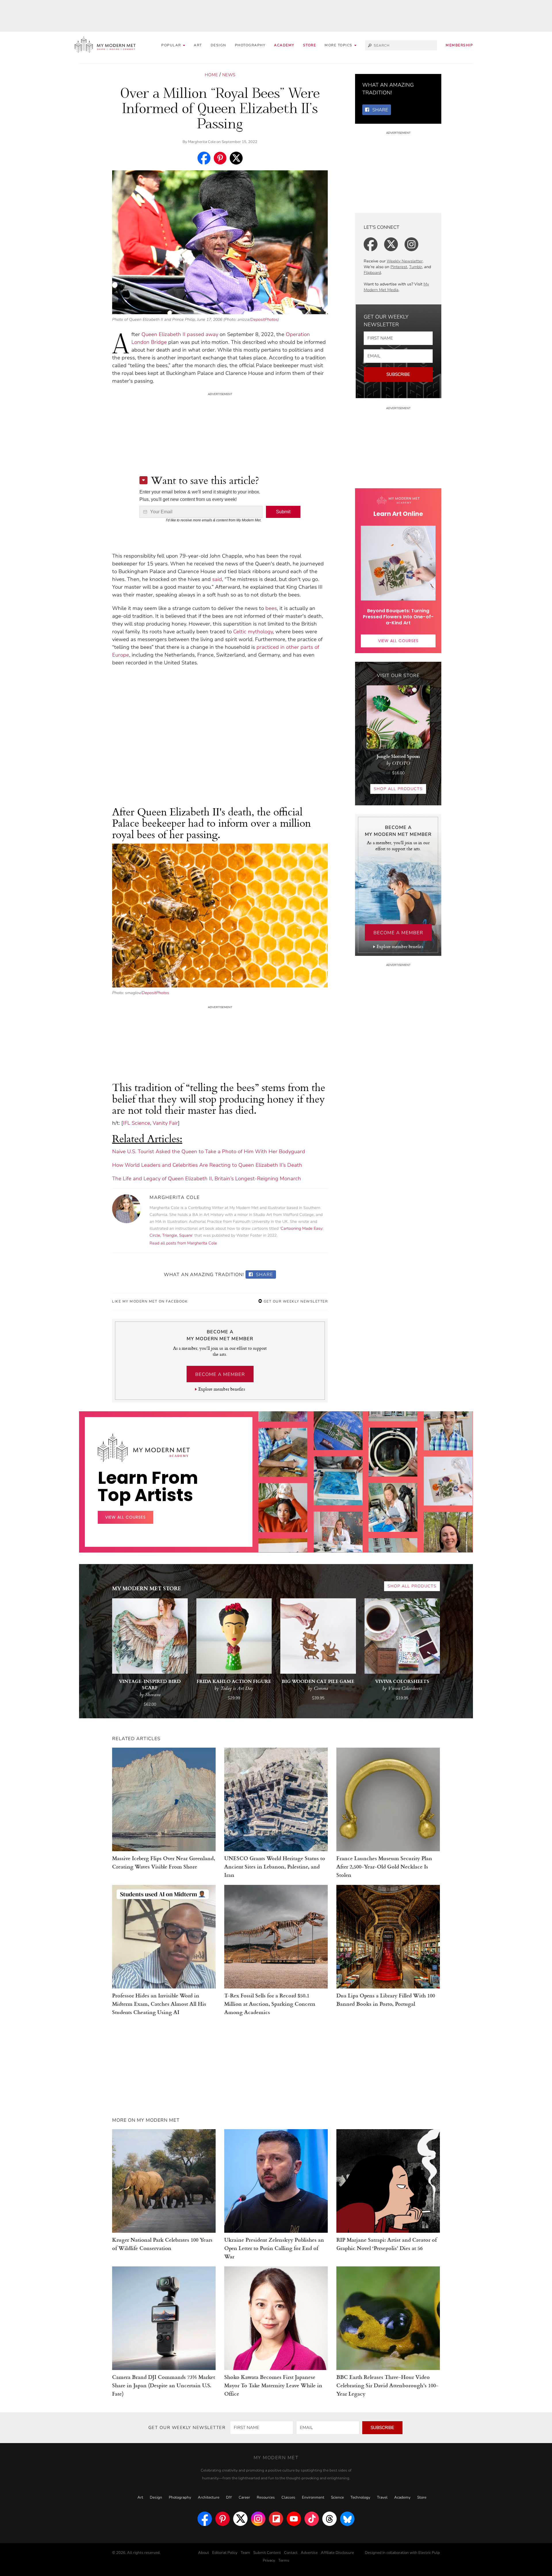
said (217, 579)
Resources (266, 2497)
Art (198, 45)
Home (211, 75)
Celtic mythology (253, 632)
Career (244, 2497)
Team (245, 2553)
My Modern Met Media (396, 287)
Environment (313, 2497)
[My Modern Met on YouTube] (294, 2519)
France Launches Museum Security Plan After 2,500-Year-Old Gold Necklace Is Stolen (384, 1866)
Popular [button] (172, 45)
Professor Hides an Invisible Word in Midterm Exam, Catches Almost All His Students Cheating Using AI (159, 2004)
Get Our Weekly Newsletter (295, 1301)
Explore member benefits (222, 1389)
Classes (288, 2497)
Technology (360, 2497)
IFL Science (137, 1123)
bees (271, 608)
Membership (459, 45)
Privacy (269, 2560)
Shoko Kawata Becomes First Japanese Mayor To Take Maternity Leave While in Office (273, 2385)
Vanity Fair (165, 1123)
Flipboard (372, 273)
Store (310, 45)
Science (337, 2497)
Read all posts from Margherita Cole (183, 1243)
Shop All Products (398, 789)
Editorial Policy (225, 2553)
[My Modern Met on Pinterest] (223, 2519)
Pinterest (399, 267)
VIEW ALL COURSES (398, 641)
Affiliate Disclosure (337, 2553)
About (204, 2553)
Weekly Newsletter (405, 261)
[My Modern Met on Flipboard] (276, 2519)
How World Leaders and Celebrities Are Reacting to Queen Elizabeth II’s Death (207, 1165)
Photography (250, 45)
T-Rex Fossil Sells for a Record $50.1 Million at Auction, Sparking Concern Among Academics (270, 2004)
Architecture (209, 2497)
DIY (229, 2497)
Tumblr (416, 267)
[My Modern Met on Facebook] (205, 2519)
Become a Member (220, 1374)
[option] (283, 1506)
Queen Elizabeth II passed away (180, 334)
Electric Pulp (429, 2553)
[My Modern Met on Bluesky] (347, 2519)
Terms (284, 2560)
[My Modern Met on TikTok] (312, 2519)
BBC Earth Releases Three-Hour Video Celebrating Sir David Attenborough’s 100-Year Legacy (387, 2385)
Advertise (309, 2553)
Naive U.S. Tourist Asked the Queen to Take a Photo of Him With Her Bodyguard (209, 1151)
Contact (291, 2553)
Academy (284, 45)
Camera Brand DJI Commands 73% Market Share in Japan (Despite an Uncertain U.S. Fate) (164, 2385)
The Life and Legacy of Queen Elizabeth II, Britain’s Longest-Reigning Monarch (207, 1179)
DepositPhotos (264, 319)
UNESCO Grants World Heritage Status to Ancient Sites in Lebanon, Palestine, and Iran (275, 1866)
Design (218, 45)
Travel (382, 2497)
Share (264, 1275)
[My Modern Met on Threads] (329, 2519)
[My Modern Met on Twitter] (240, 2519)
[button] (341, 45)
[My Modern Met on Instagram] (258, 2519)
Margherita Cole (202, 142)
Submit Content (267, 2553)
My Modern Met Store (147, 1588)
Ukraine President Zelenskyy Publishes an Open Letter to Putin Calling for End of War (274, 2248)
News (229, 75)
